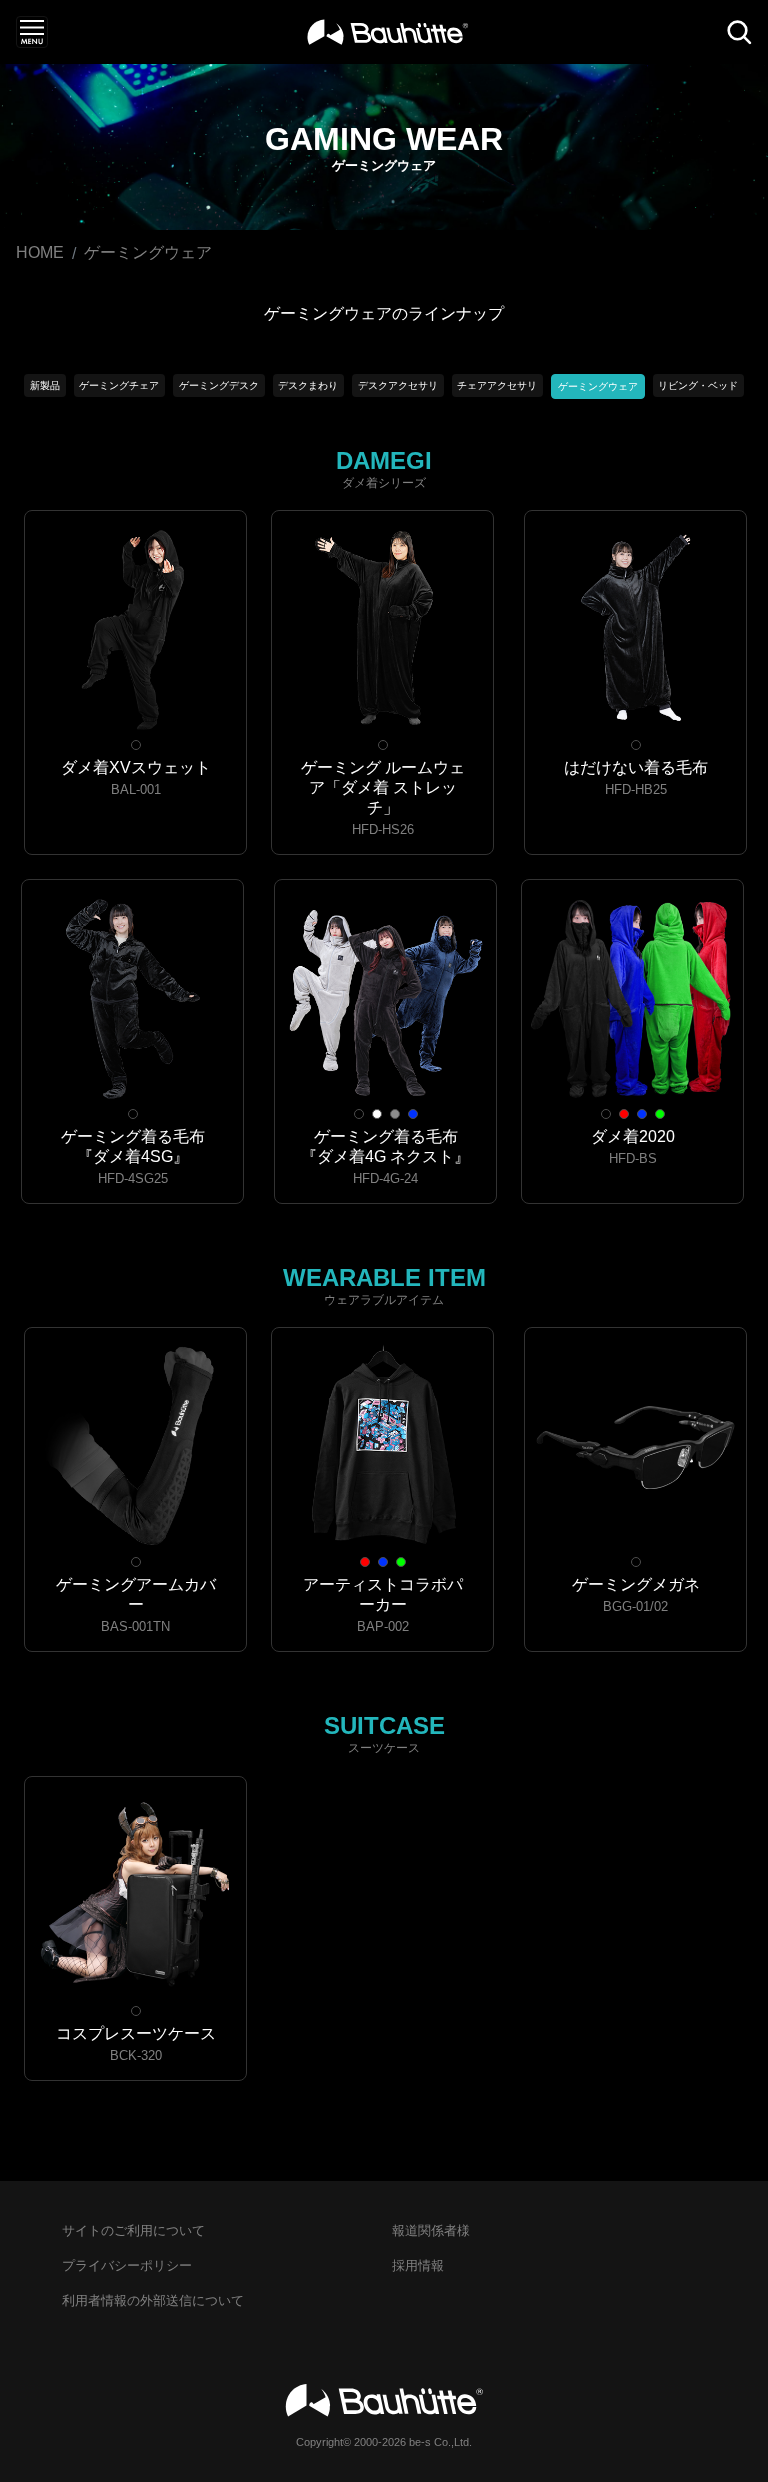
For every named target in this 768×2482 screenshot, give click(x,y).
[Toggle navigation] (32, 32)
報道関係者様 (431, 2230)
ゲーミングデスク (219, 385)
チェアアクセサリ (497, 385)
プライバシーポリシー (127, 2265)
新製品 (45, 385)
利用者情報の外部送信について (153, 2300)
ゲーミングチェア (119, 385)
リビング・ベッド (698, 385)
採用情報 (418, 2265)
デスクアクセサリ (398, 385)
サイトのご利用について (133, 2230)
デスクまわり (308, 385)
